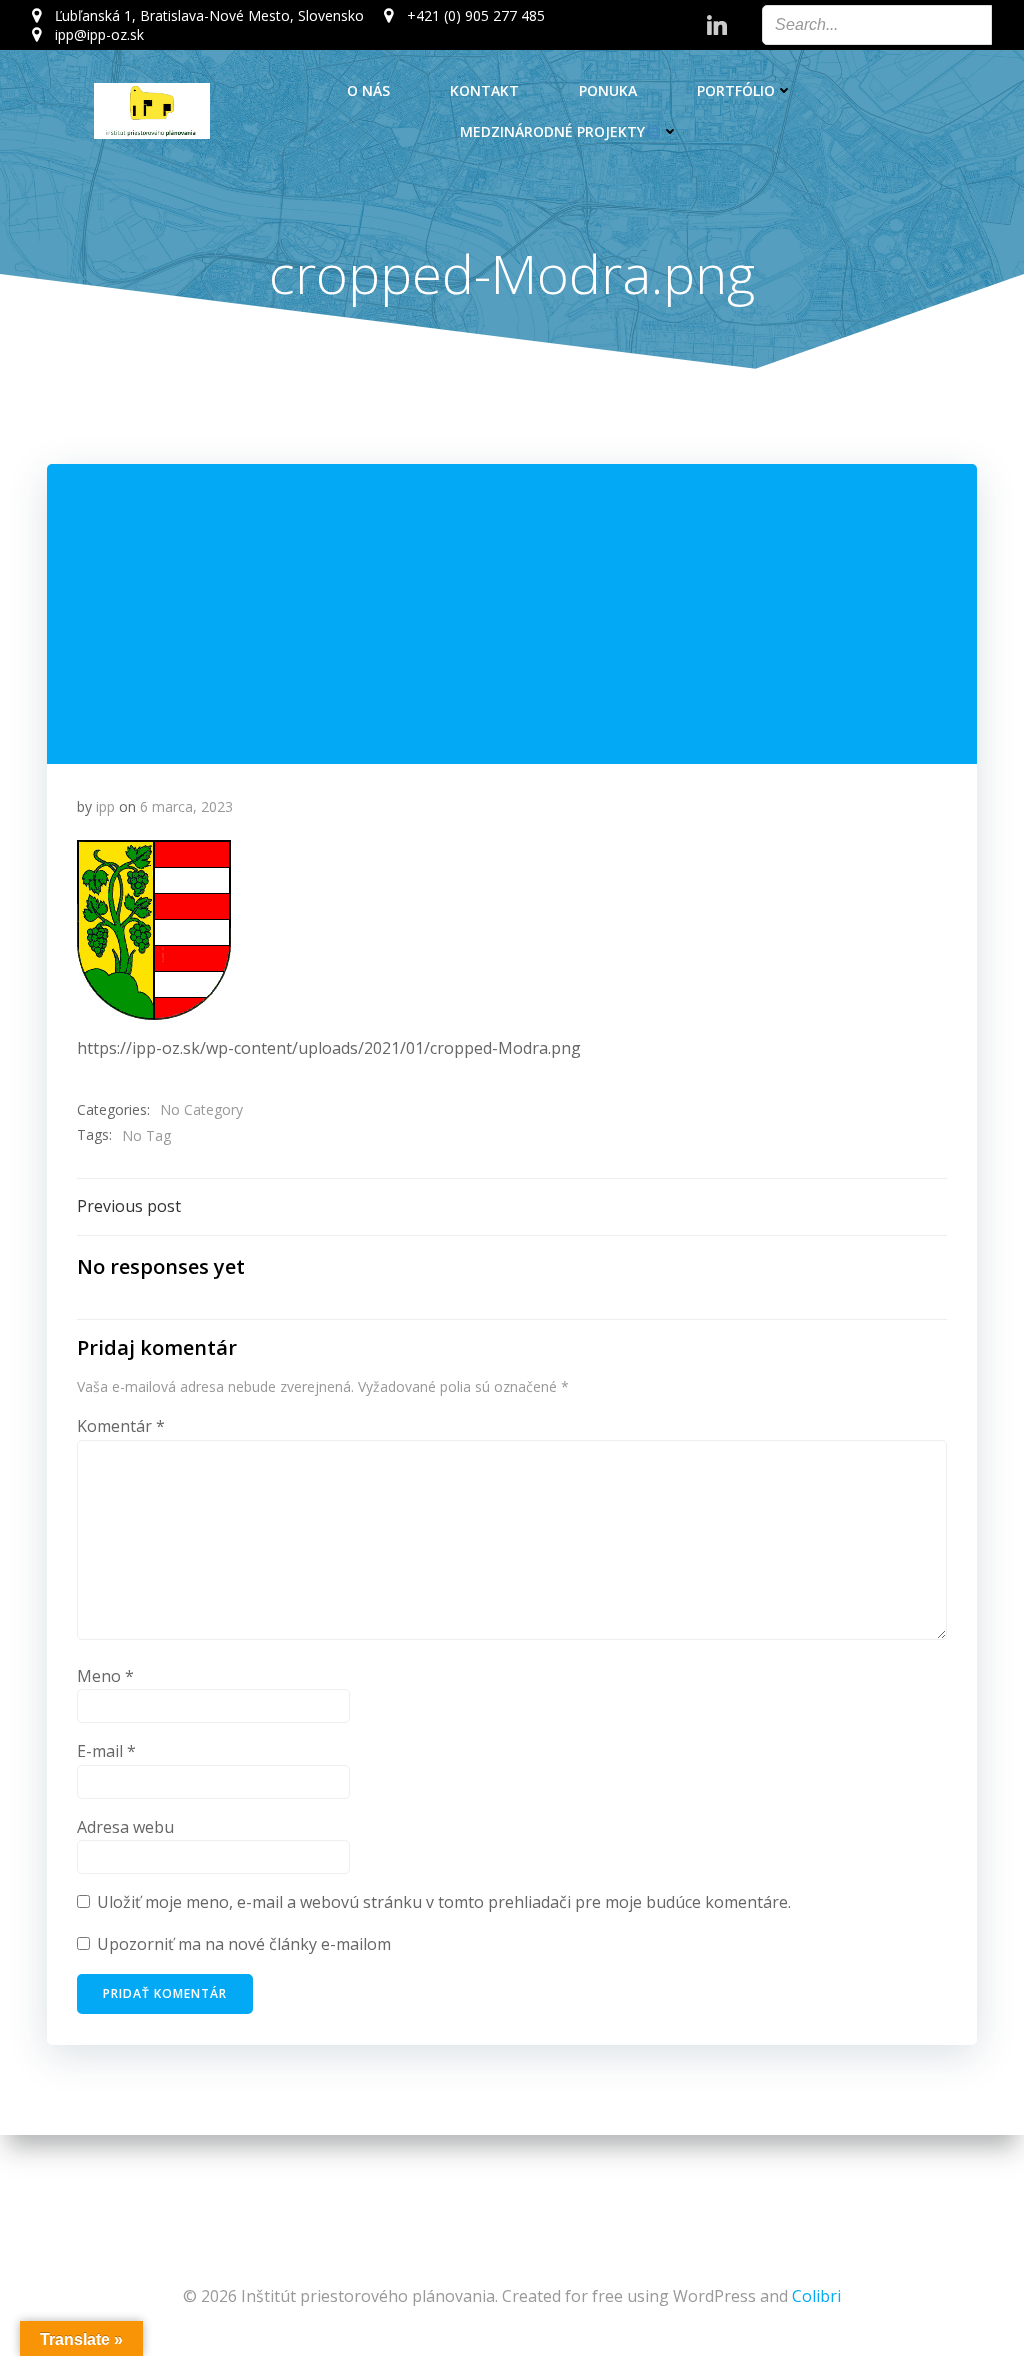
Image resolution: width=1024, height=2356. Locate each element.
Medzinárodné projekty (552, 131)
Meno (105, 1676)
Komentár (121, 1426)
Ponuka (608, 90)
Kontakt (484, 90)
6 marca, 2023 (186, 806)
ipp (105, 806)
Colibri (816, 2296)
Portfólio (736, 90)
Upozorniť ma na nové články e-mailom (244, 1944)
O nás (368, 90)
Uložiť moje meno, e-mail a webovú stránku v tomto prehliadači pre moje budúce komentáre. (444, 1902)
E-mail (106, 1751)
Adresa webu (125, 1827)
